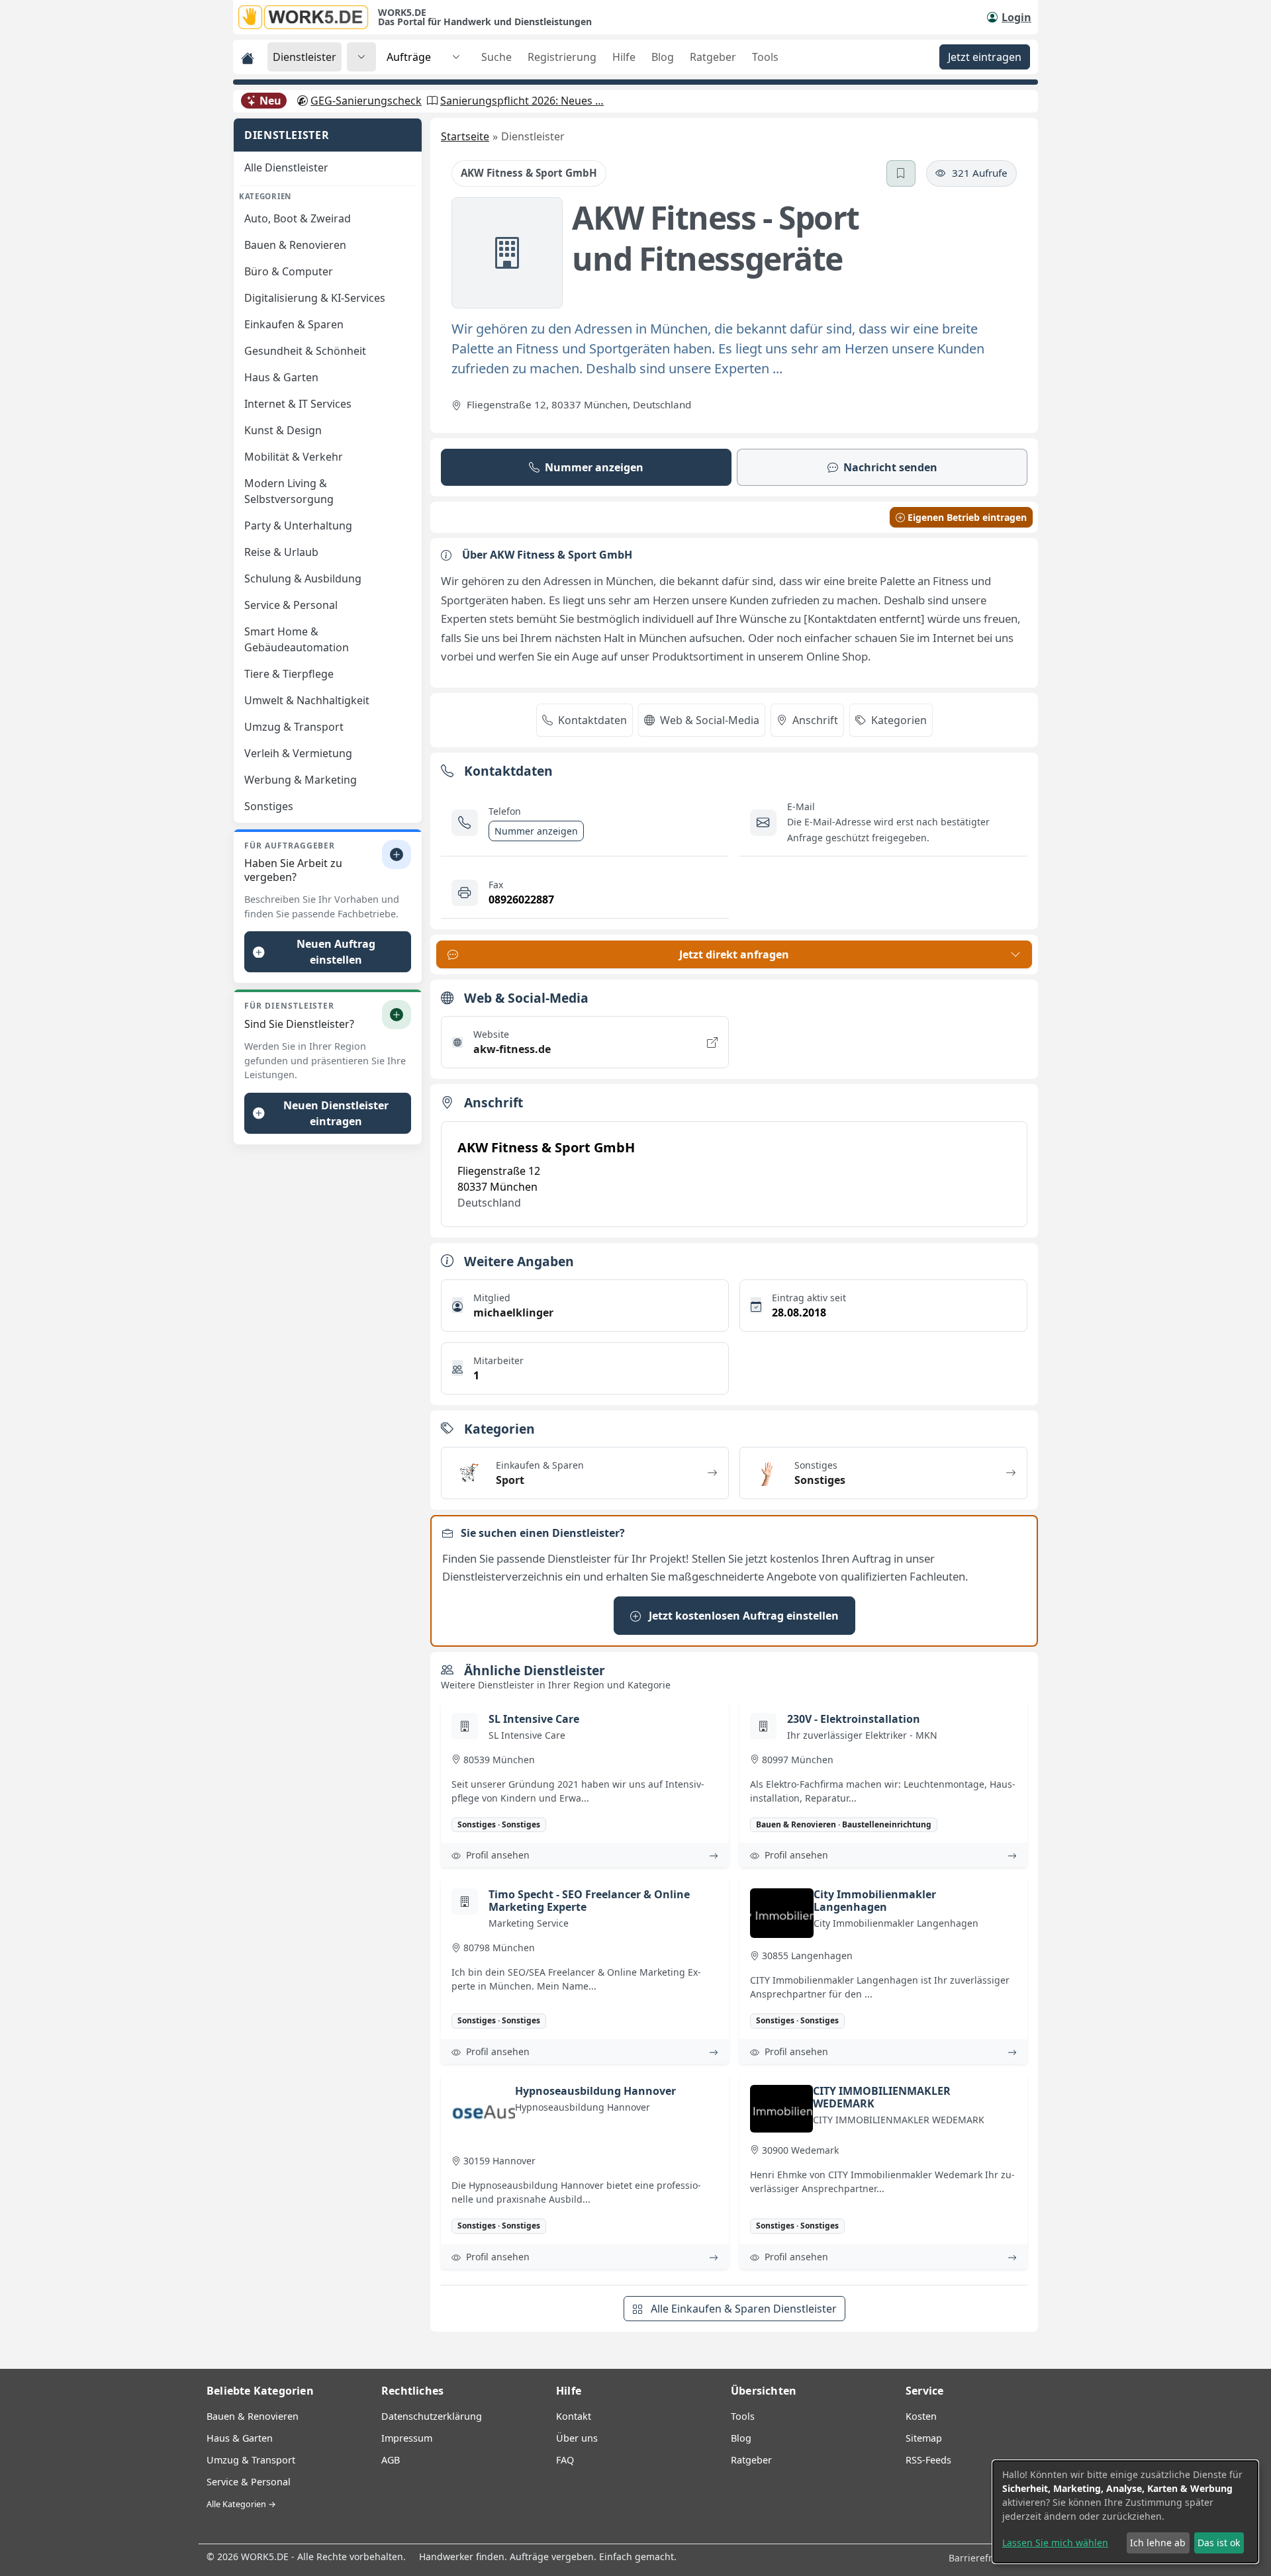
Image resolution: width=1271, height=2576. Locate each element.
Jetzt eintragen (985, 57)
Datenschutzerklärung (432, 2416)
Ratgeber (713, 57)
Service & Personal (249, 2482)
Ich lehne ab (1158, 2543)
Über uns (577, 2438)
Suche (496, 57)
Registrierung (562, 57)
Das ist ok (1219, 2543)
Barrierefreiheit (984, 2558)
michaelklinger (513, 1312)
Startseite (465, 136)
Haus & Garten (240, 2438)
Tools (765, 57)
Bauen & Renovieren (253, 2416)
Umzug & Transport (251, 2460)
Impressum (407, 2438)
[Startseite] (308, 17)
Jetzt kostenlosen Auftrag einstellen (742, 1616)
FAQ (565, 2460)
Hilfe (624, 57)
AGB (391, 2460)
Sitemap (924, 2438)
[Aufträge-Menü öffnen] (456, 57)
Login (1016, 17)
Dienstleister (305, 57)
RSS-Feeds (928, 2460)
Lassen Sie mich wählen (1055, 2543)
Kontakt (574, 2416)
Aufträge (409, 57)
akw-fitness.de (512, 1049)
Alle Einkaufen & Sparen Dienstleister (742, 2309)
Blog (663, 57)
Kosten (921, 2416)
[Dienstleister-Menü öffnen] (361, 57)
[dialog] (1125, 2512)
